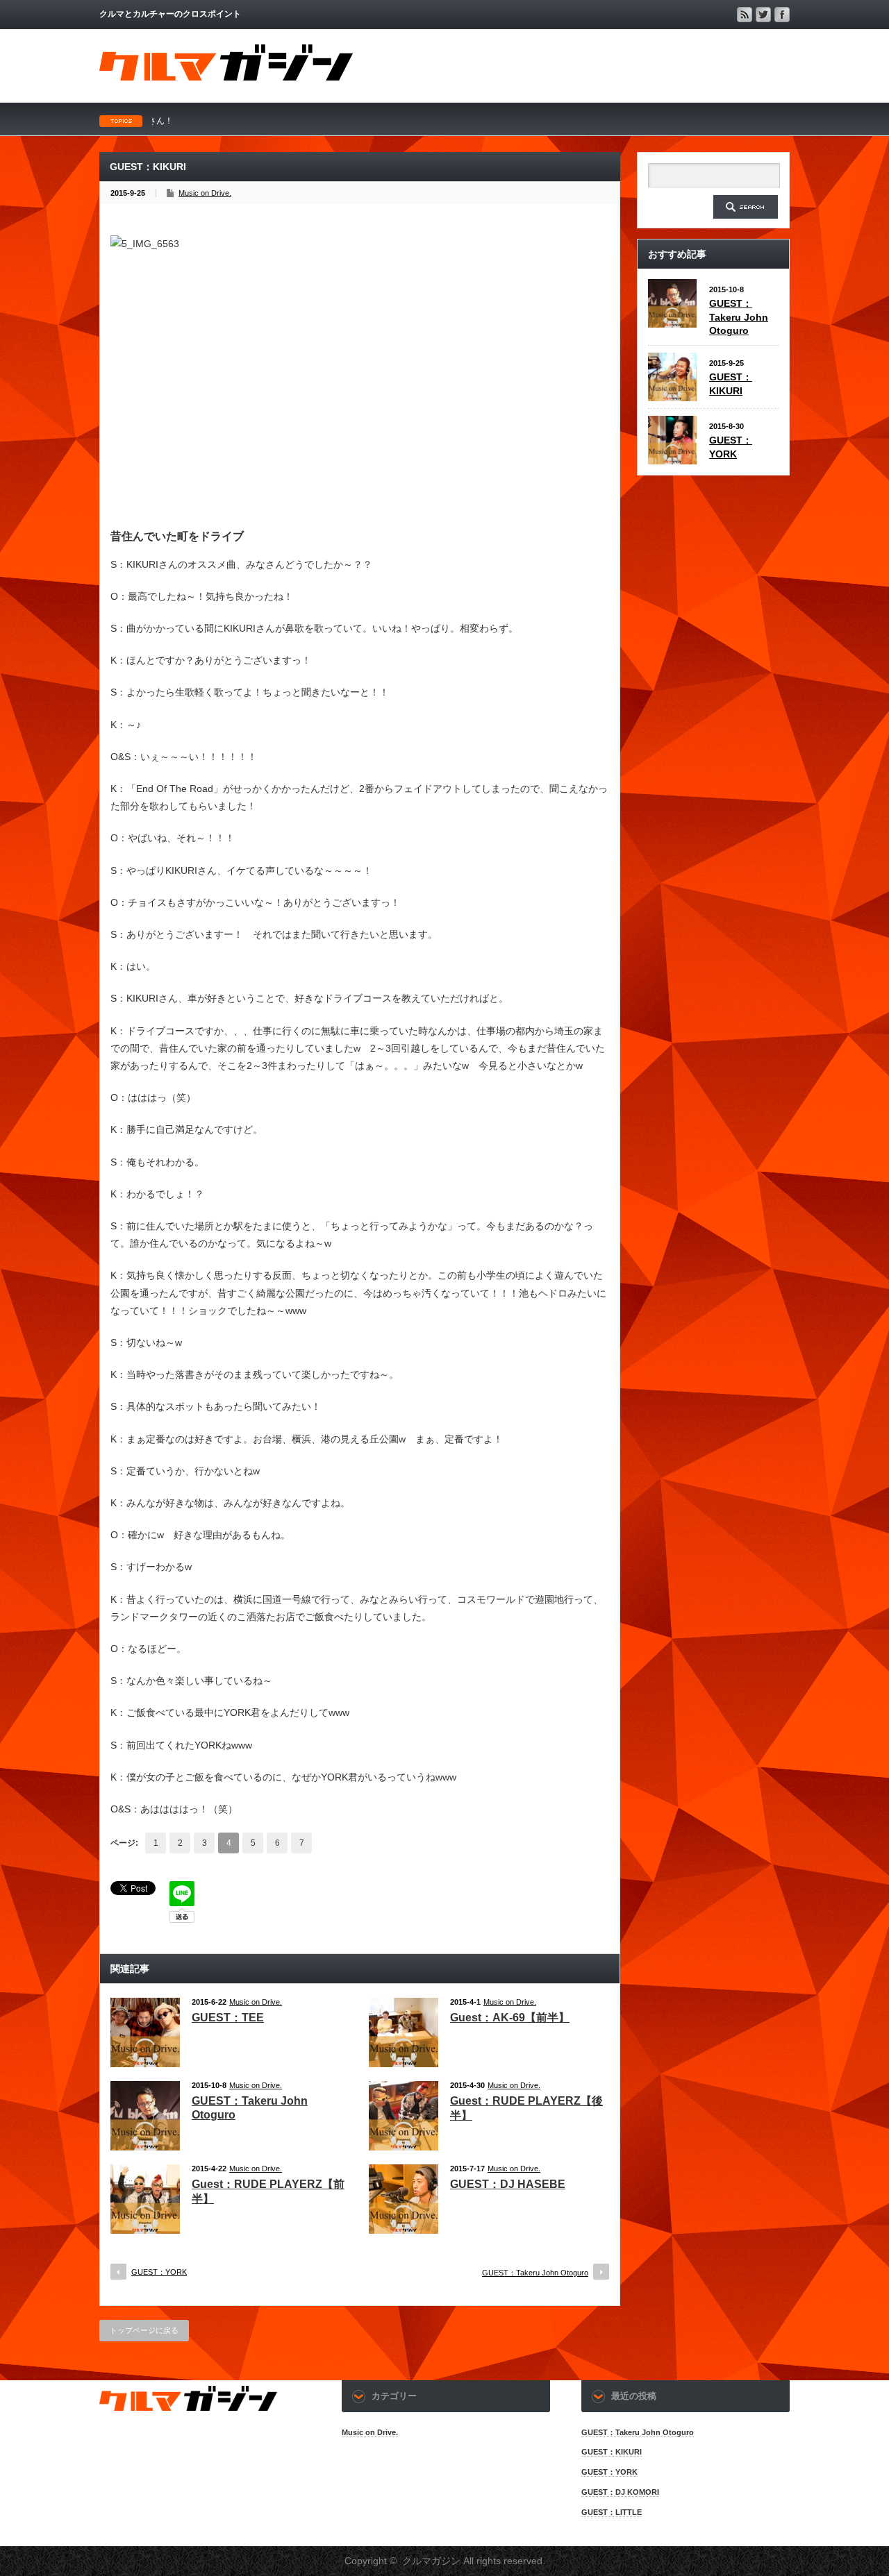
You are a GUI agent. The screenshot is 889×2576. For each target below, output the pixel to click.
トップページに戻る (144, 2330)
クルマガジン (431, 2561)
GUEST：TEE (228, 2018)
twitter (763, 15)
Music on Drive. (205, 193)
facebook (782, 15)
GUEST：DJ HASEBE (508, 2184)
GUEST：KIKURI (612, 2452)
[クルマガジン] (226, 77)
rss (745, 15)
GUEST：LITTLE (612, 2512)
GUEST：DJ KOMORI (620, 2492)
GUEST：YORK (159, 2272)
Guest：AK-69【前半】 (510, 2018)
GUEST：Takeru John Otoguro (535, 2273)
